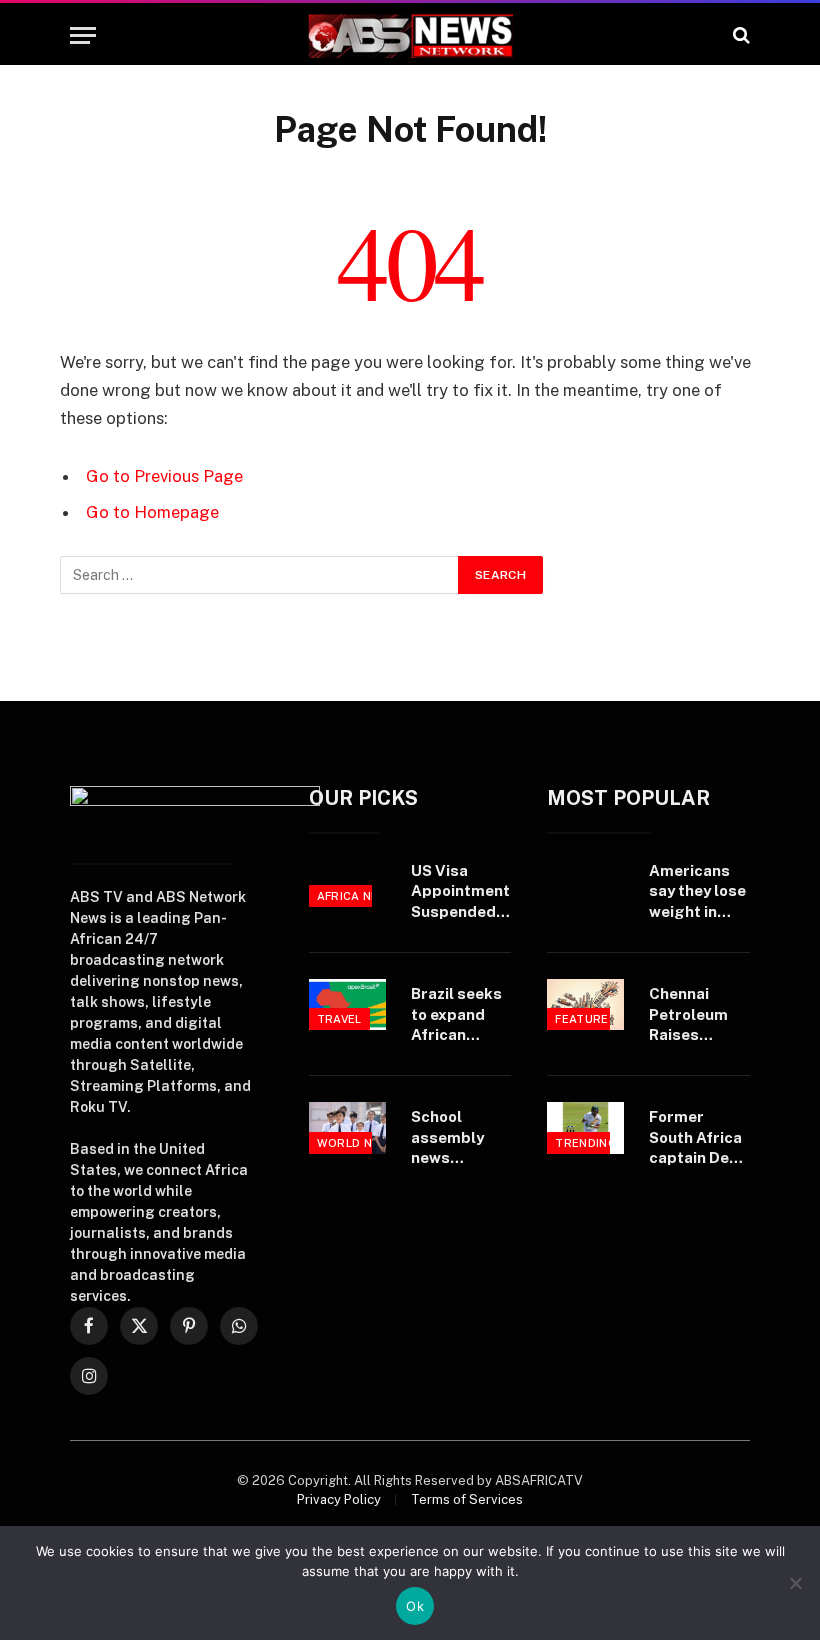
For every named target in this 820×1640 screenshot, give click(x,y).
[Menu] (83, 35)
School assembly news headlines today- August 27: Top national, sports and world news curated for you (459, 1138)
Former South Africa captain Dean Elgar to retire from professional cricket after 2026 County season (698, 1138)
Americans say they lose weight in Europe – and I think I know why (697, 892)
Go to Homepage (152, 512)
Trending (586, 1143)
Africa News (358, 896)
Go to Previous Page (164, 476)
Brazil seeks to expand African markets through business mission (456, 1015)
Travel (339, 1019)
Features (586, 1019)
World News (358, 1143)
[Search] (739, 35)
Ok (415, 1606)
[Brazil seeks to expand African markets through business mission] (347, 1004)
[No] (795, 1583)
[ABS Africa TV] (410, 35)
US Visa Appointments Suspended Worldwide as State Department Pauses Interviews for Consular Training (465, 892)
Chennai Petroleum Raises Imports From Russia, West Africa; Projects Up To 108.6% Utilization (697, 1015)
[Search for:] (260, 575)
